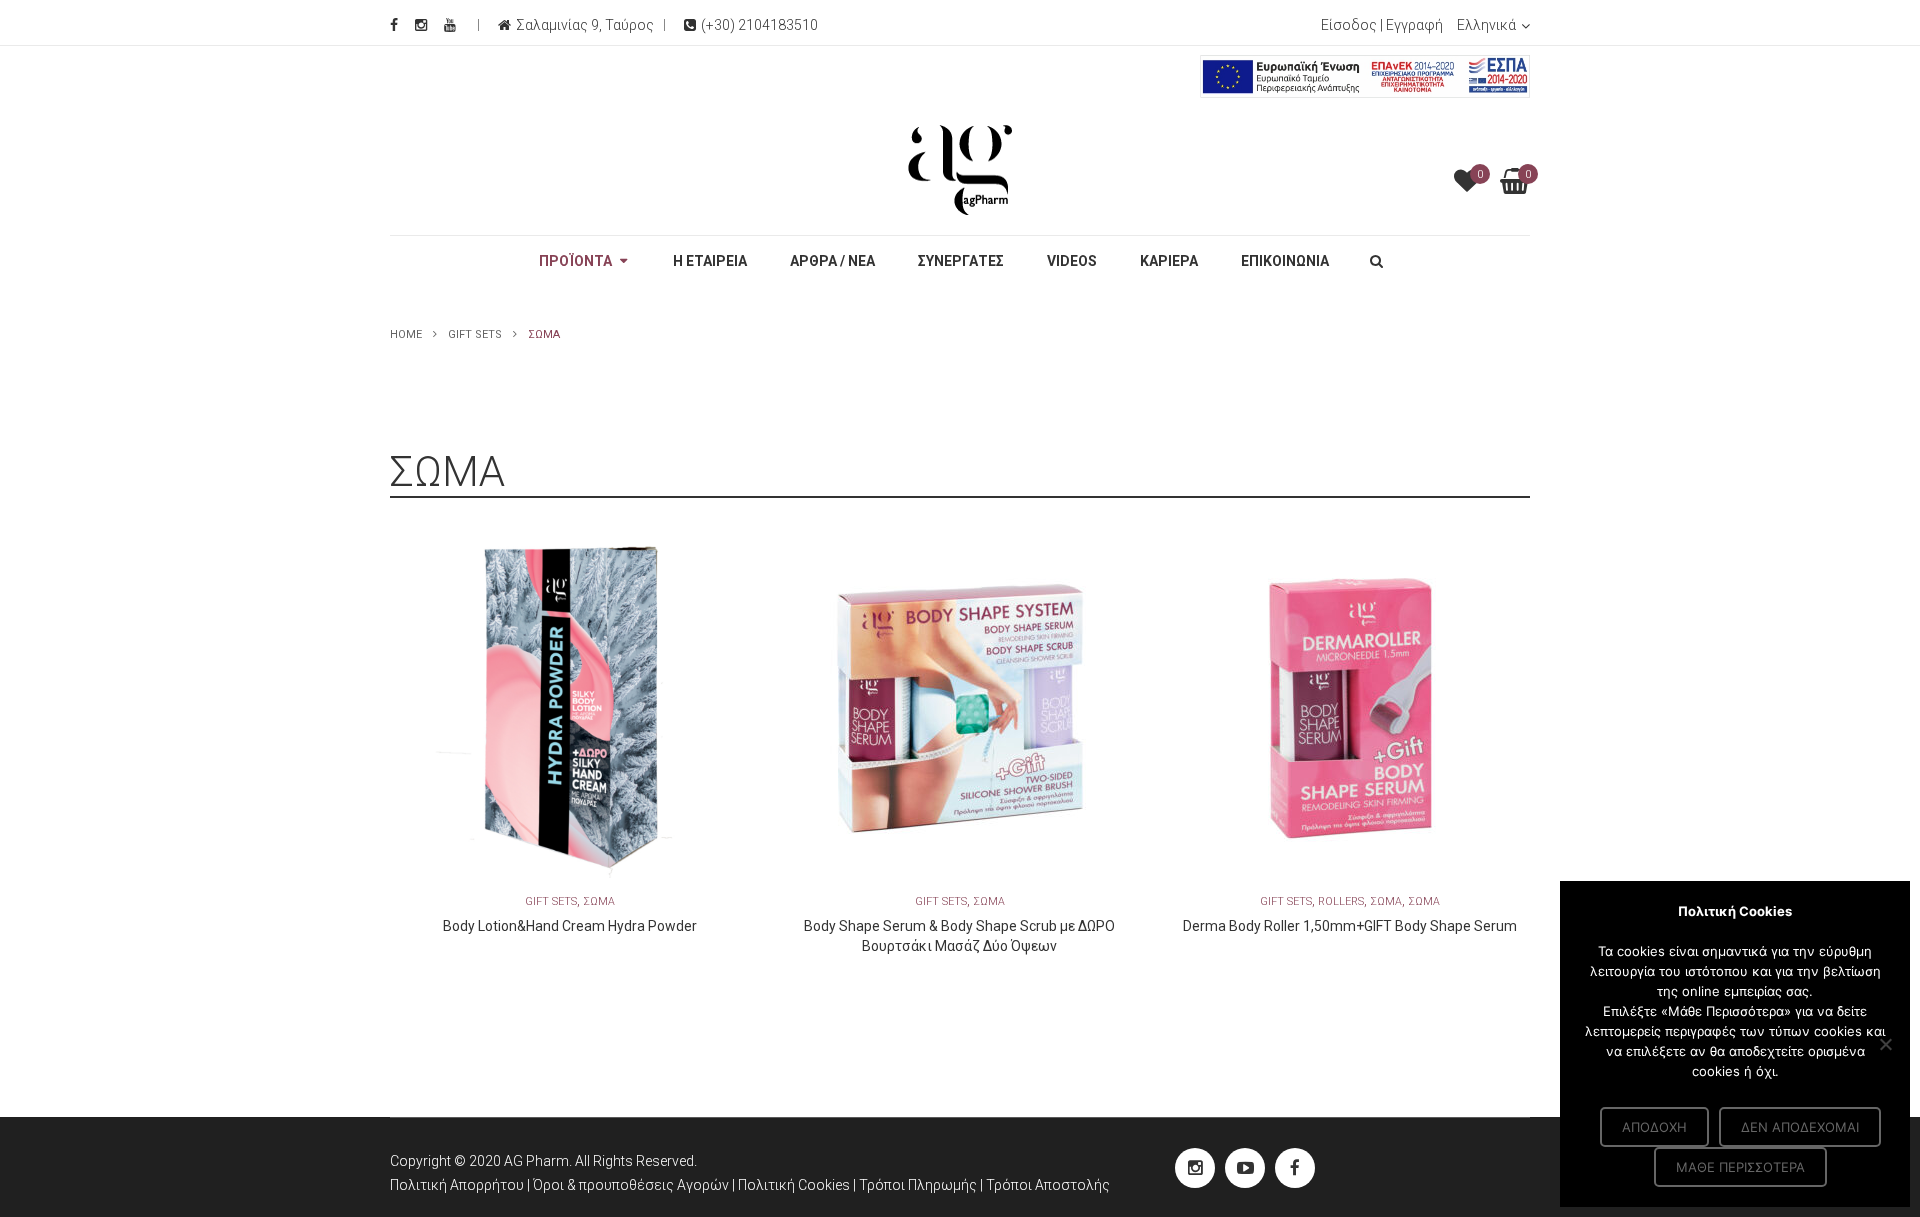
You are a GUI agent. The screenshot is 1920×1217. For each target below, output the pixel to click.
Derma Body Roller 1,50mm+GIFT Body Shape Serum (1350, 926)
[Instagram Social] (421, 25)
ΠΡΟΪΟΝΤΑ (575, 261)
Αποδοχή (1654, 1127)
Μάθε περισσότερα (1740, 1167)
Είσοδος (1349, 25)
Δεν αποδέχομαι (1800, 1127)
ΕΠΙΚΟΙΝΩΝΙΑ (1285, 261)
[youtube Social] (1245, 1168)
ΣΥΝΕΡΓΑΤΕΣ (961, 261)
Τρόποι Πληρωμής (919, 1185)
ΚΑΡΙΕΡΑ (1169, 261)
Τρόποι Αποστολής (1048, 1185)
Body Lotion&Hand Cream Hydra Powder (570, 926)
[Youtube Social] (450, 25)
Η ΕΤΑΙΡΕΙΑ (710, 261)
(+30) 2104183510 (759, 25)
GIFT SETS (475, 334)
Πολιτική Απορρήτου (457, 1185)
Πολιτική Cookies (795, 1185)
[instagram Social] (1195, 1168)
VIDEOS (1072, 261)
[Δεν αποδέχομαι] (1885, 1044)
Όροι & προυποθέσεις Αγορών (631, 1185)
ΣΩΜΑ (599, 901)
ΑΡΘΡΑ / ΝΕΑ (832, 261)
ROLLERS (1341, 901)
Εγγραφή (1414, 25)
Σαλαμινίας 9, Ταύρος (585, 25)
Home (406, 334)
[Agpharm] (960, 169)
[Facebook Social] (394, 25)
